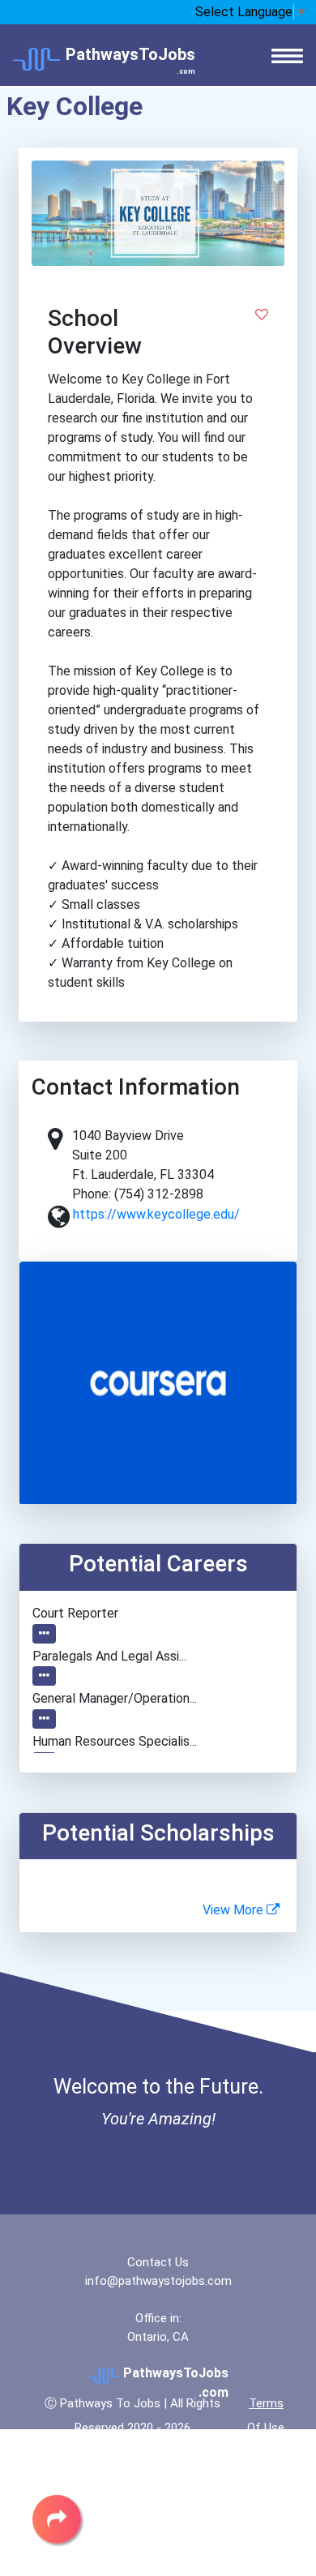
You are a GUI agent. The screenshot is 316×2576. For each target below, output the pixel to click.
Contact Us (158, 2262)
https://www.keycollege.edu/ (156, 1214)
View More (235, 1910)
